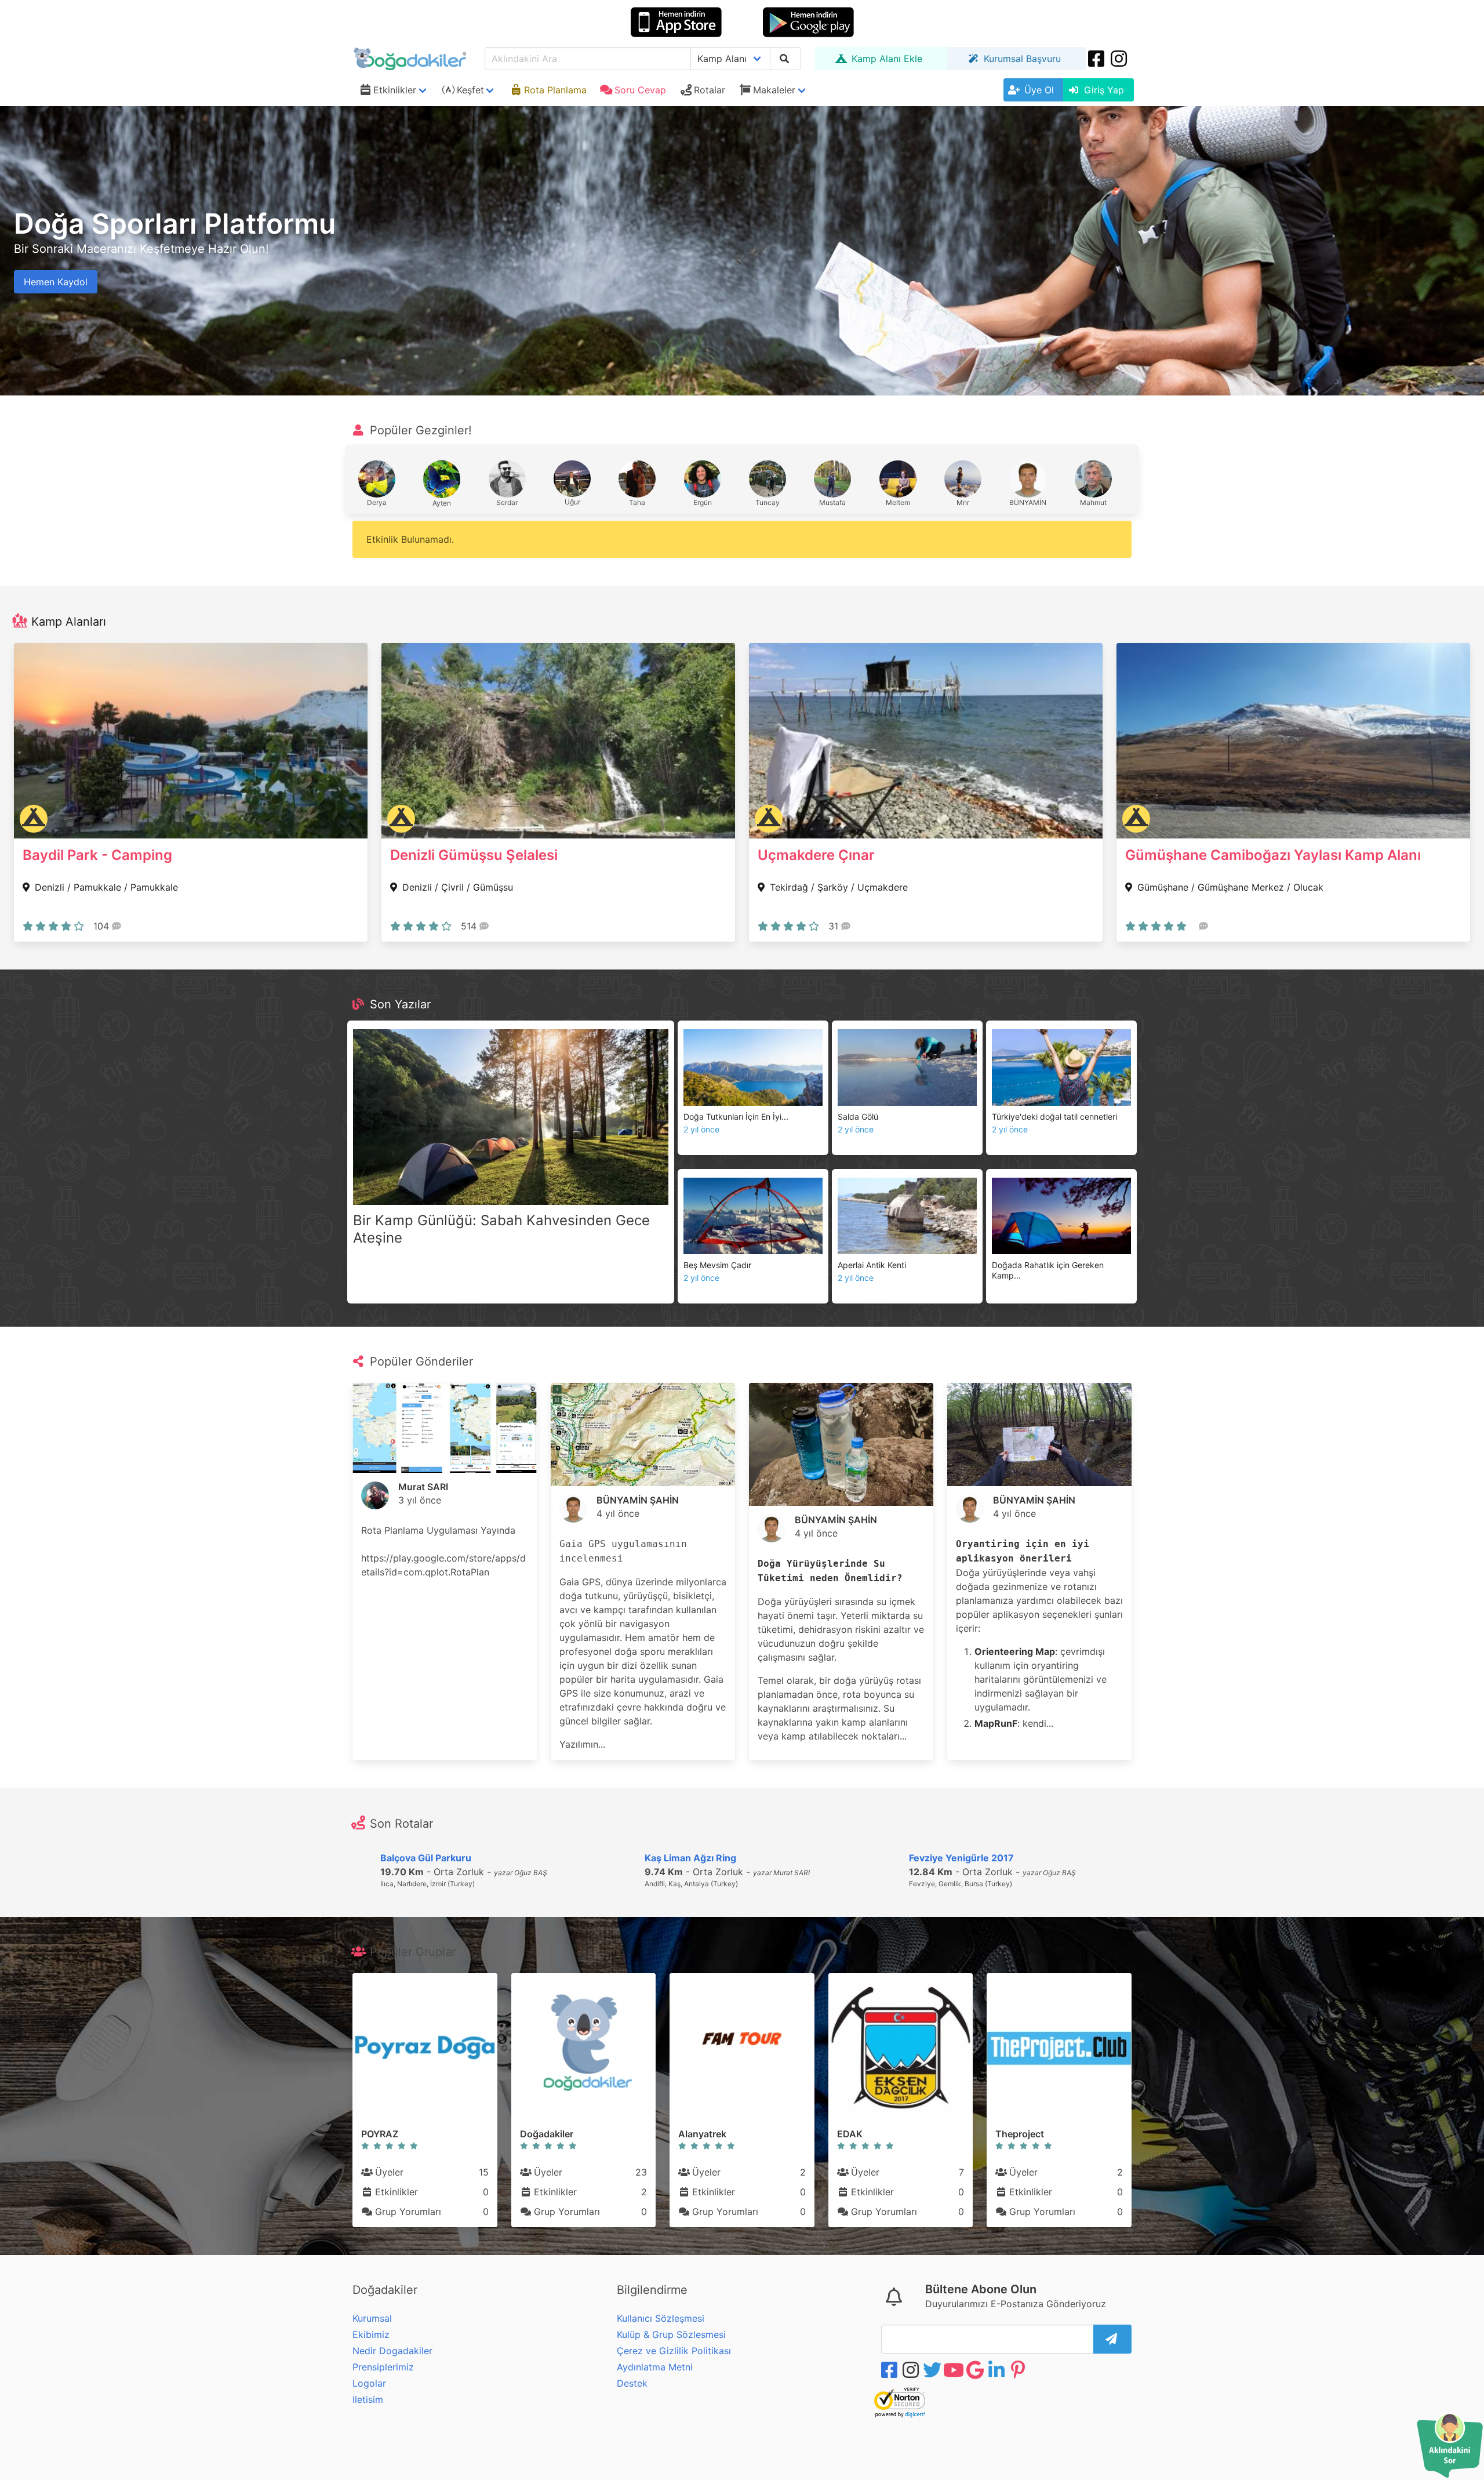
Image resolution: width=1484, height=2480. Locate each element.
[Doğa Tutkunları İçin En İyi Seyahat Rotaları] (753, 1067)
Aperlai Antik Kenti (872, 1265)
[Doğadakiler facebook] (890, 2370)
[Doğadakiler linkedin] (998, 2370)
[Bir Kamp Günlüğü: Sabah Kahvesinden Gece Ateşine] (511, 1117)
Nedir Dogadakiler (392, 2351)
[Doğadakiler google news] (976, 2370)
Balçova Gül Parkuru (426, 1858)
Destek (632, 2383)
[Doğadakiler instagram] (1120, 59)
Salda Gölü (858, 1116)
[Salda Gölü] (907, 1067)
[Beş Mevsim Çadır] (753, 1216)
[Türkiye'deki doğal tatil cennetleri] (1061, 1067)
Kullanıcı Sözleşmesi (661, 2318)
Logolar (369, 2383)
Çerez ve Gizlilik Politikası (674, 2351)
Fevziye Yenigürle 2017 (961, 1858)
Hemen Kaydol (56, 282)
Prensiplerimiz (383, 2367)
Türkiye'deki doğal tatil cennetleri (1054, 1116)
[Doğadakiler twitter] (933, 2370)
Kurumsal (372, 2318)
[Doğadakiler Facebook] (1097, 59)
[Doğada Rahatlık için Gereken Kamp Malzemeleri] (1061, 1216)
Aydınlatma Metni (655, 2367)
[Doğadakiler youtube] (955, 2370)
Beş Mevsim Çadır (717, 1265)
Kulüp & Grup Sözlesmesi (671, 2334)
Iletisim (368, 2399)
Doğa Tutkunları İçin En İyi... (736, 1116)
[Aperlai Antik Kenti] (907, 1216)
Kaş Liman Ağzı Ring (690, 1858)
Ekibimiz (371, 2334)
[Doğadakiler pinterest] (1019, 2370)
